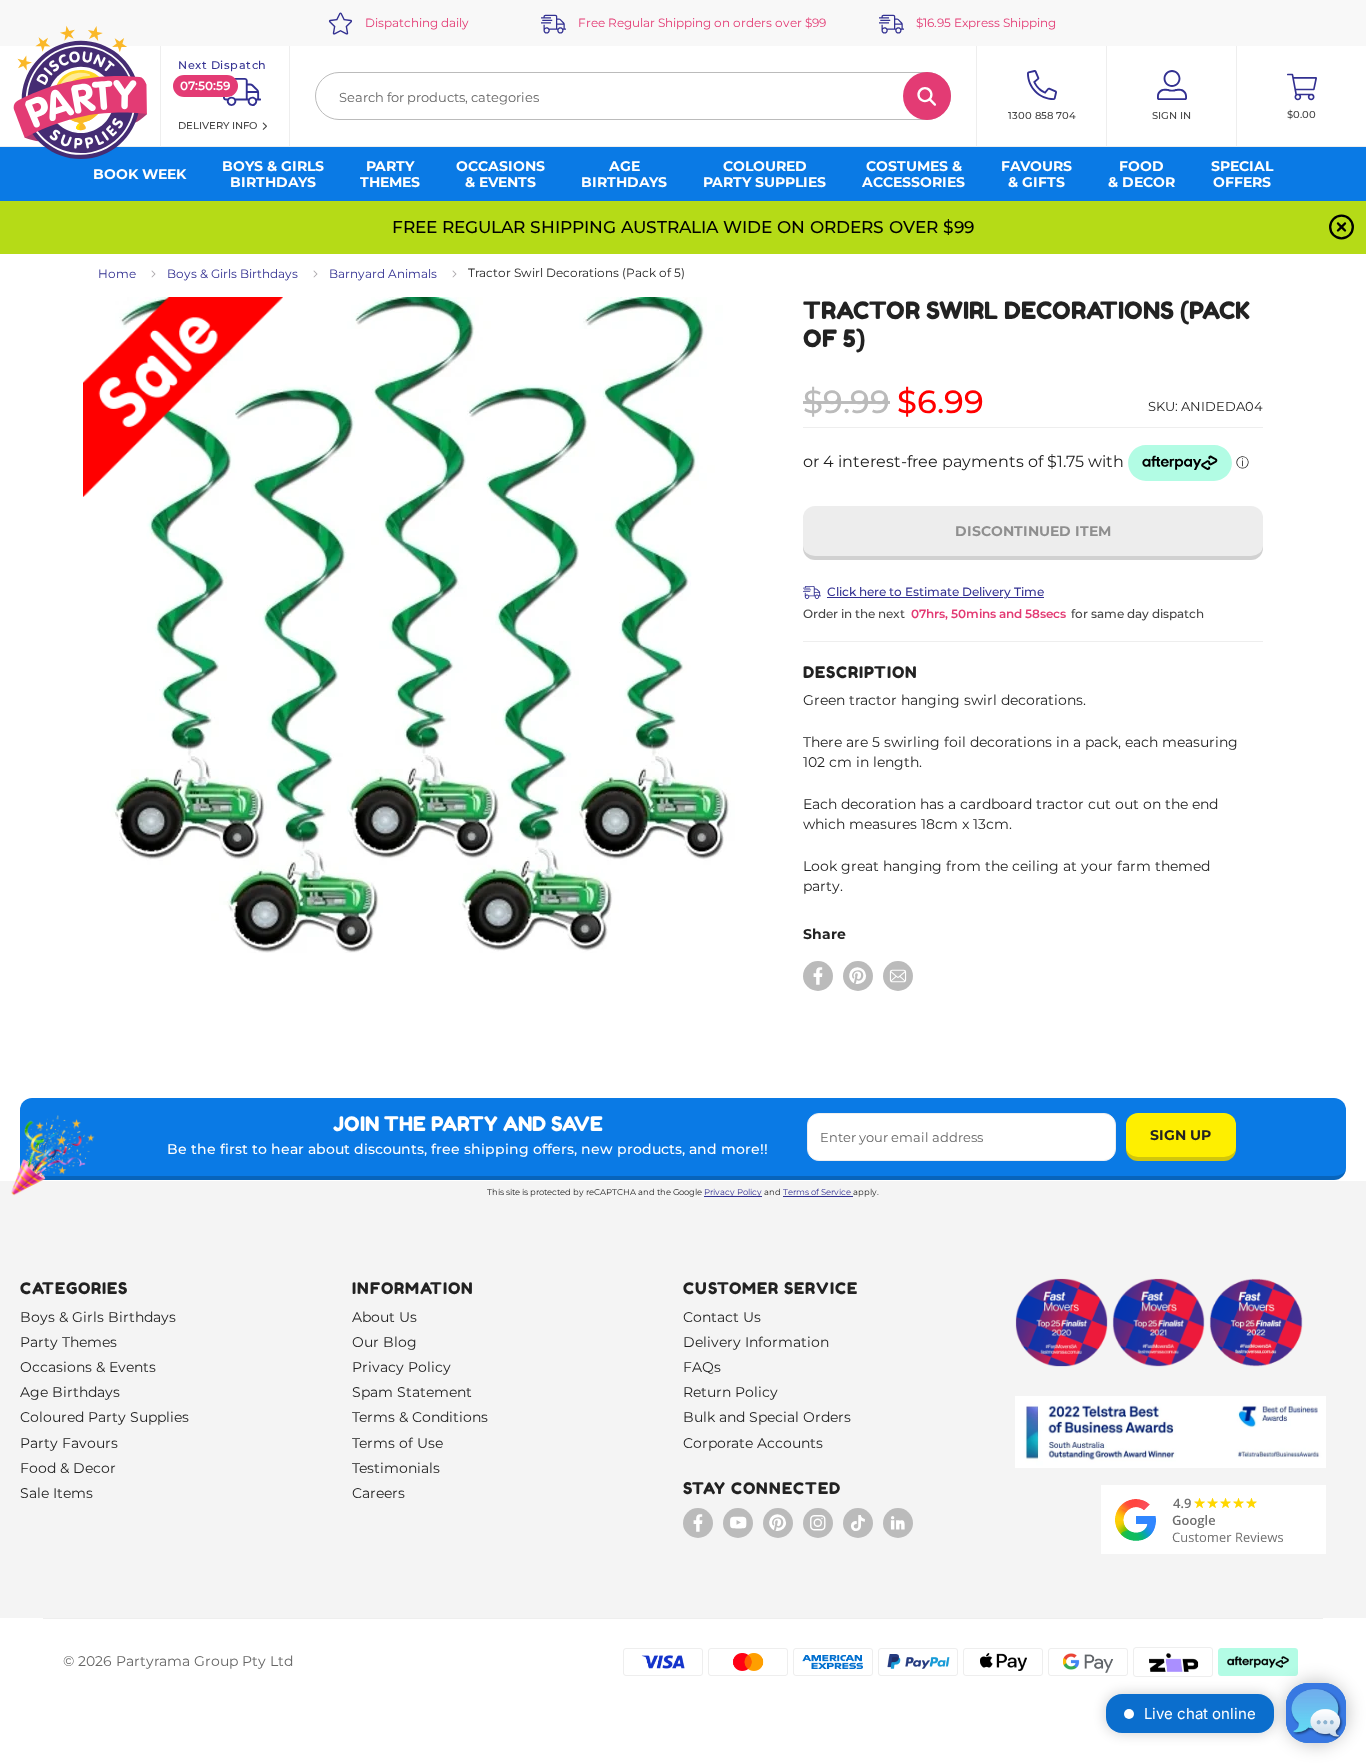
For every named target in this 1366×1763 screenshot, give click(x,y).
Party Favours (69, 1443)
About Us (384, 1317)
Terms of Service (817, 1192)
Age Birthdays (70, 1392)
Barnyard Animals (383, 273)
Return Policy (730, 1392)
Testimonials (396, 1468)
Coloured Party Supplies (104, 1417)
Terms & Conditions (420, 1417)
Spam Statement (412, 1392)
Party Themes (68, 1342)
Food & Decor (68, 1468)
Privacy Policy (733, 1192)
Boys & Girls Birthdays (232, 273)
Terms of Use (397, 1443)
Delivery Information (756, 1342)
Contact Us (722, 1317)
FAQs (702, 1367)
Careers (378, 1493)
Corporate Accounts (753, 1443)
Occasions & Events (88, 1367)
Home (117, 273)
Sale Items (56, 1493)
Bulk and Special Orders (767, 1417)
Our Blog (384, 1342)
